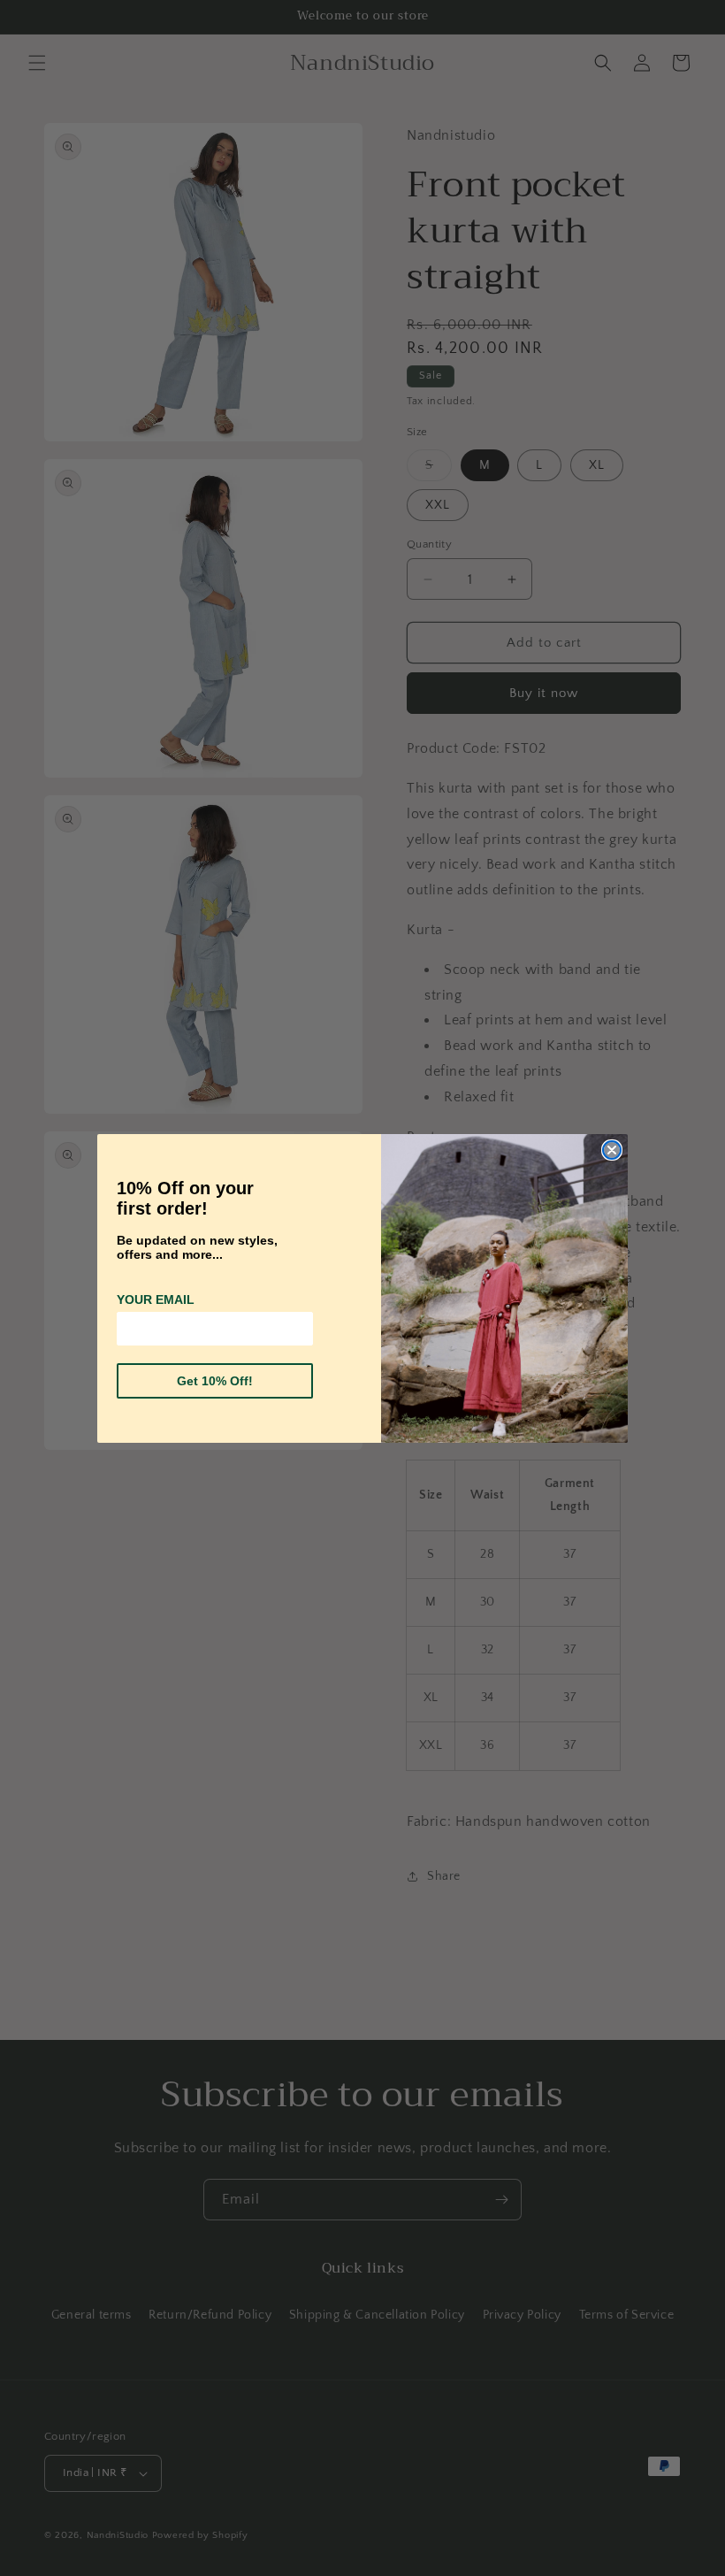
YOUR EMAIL (156, 1299)
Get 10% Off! (215, 1381)
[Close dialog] (612, 1150)
